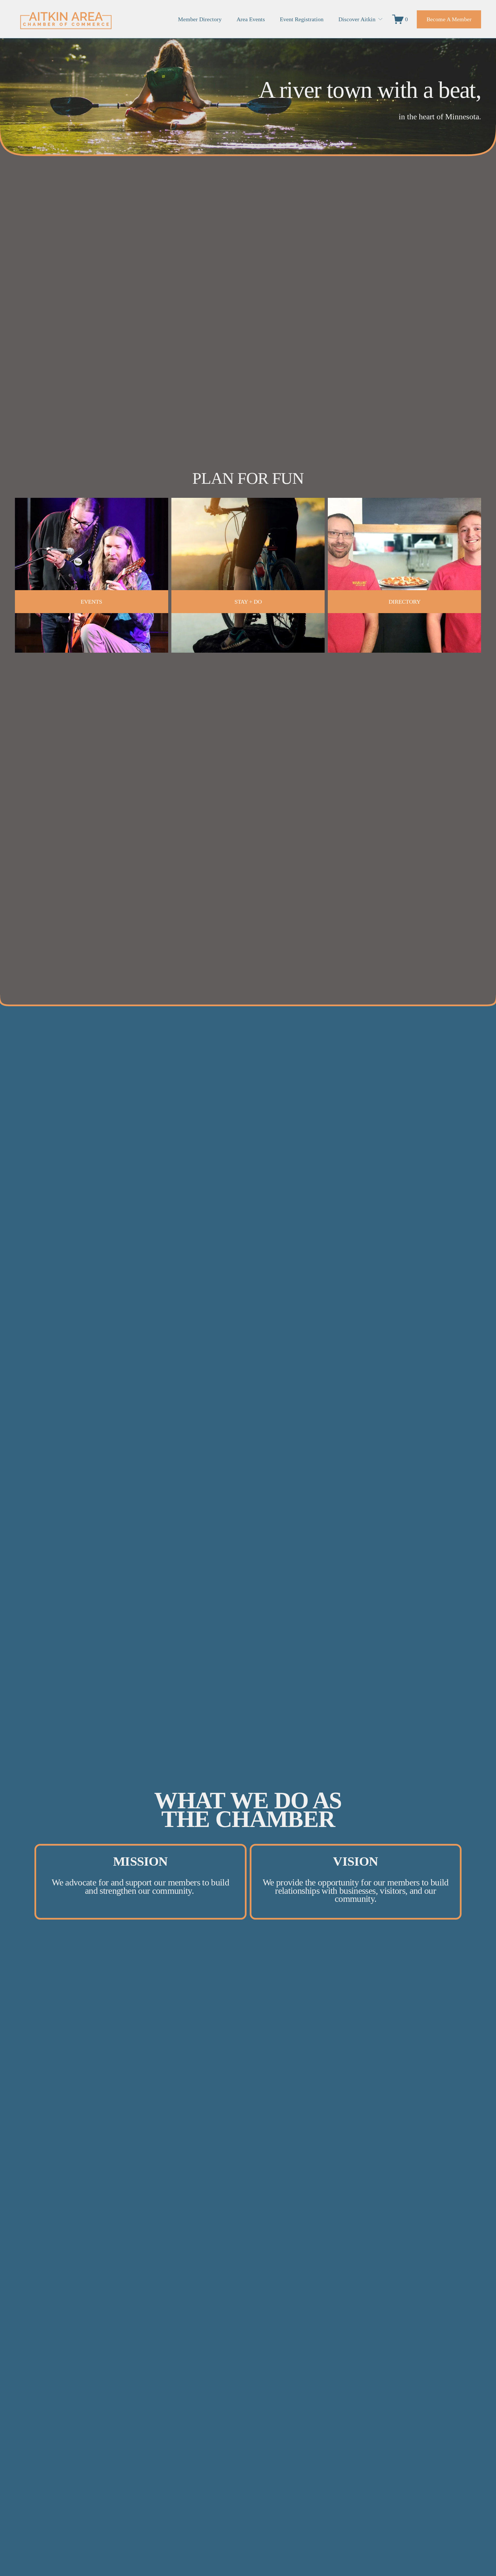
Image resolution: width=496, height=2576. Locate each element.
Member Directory (200, 19)
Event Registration (302, 19)
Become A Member (449, 19)
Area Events (251, 19)
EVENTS (91, 602)
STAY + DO (248, 602)
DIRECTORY (405, 602)
